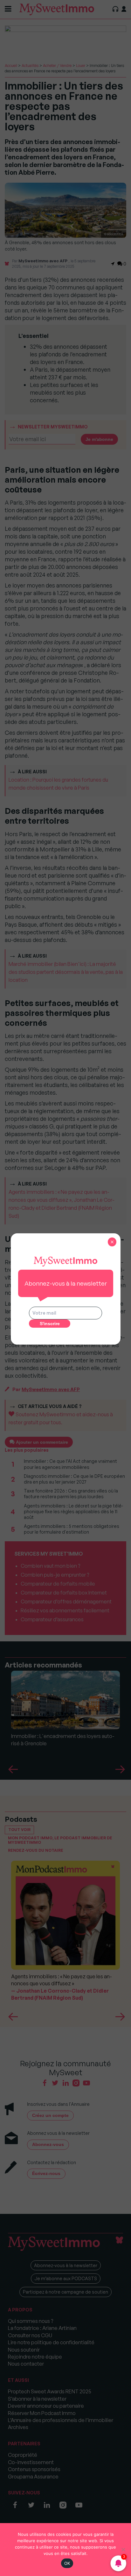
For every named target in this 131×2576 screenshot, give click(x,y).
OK (67, 2563)
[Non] (123, 2550)
